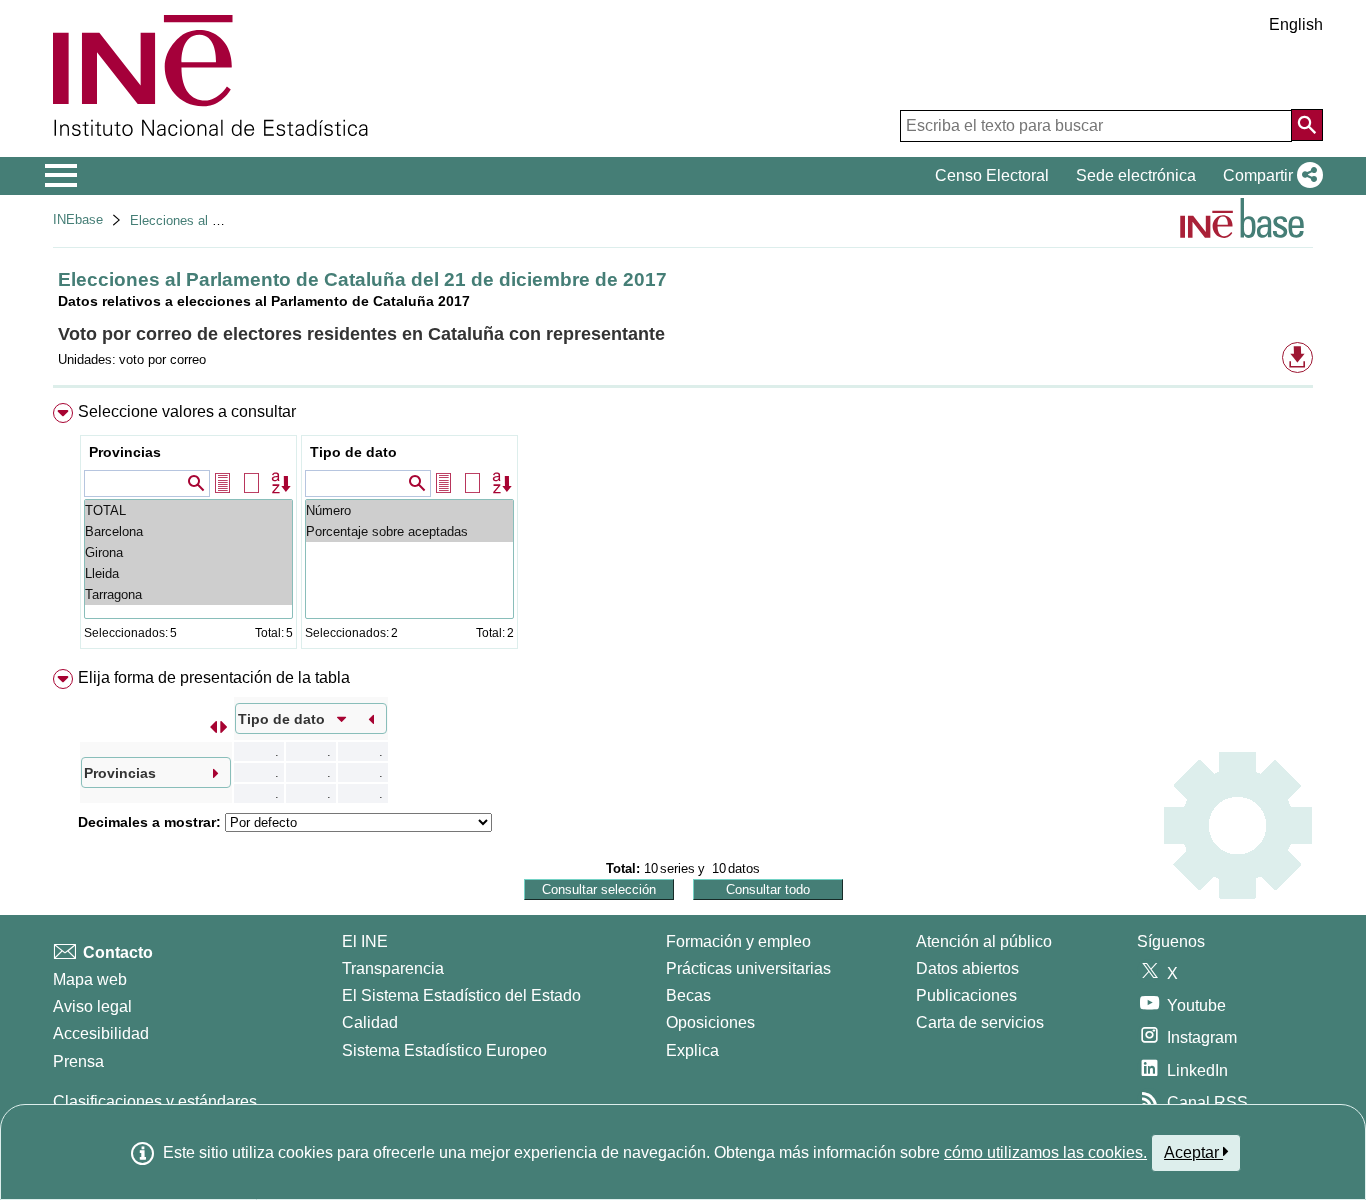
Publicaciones (966, 995)
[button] (1269, 176)
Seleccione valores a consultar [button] (187, 411)
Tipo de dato (353, 452)
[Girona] (188, 552)
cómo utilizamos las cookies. (1045, 1152)
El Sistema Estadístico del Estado (461, 995)
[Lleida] (188, 573)
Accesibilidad (101, 1033)
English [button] (1296, 24)
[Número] (409, 510)
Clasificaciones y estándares (155, 1101)
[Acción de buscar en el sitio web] (1307, 125)
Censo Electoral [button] (992, 175)
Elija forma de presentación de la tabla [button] (214, 677)
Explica (692, 1050)
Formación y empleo (738, 941)
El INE (365, 941)
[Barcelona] (188, 531)
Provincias (125, 452)
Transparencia (393, 968)
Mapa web (90, 979)
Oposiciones (710, 1022)
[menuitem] (683, 530)
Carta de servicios (980, 1022)
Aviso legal (92, 1006)
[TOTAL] (188, 510)
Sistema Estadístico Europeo (444, 1050)
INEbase (78, 219)
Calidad (370, 1022)
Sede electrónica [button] (1136, 175)
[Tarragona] (188, 594)
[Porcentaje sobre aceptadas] (409, 531)
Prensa (78, 1061)
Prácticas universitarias (748, 968)
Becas (688, 995)
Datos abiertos (967, 968)
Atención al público (984, 941)
